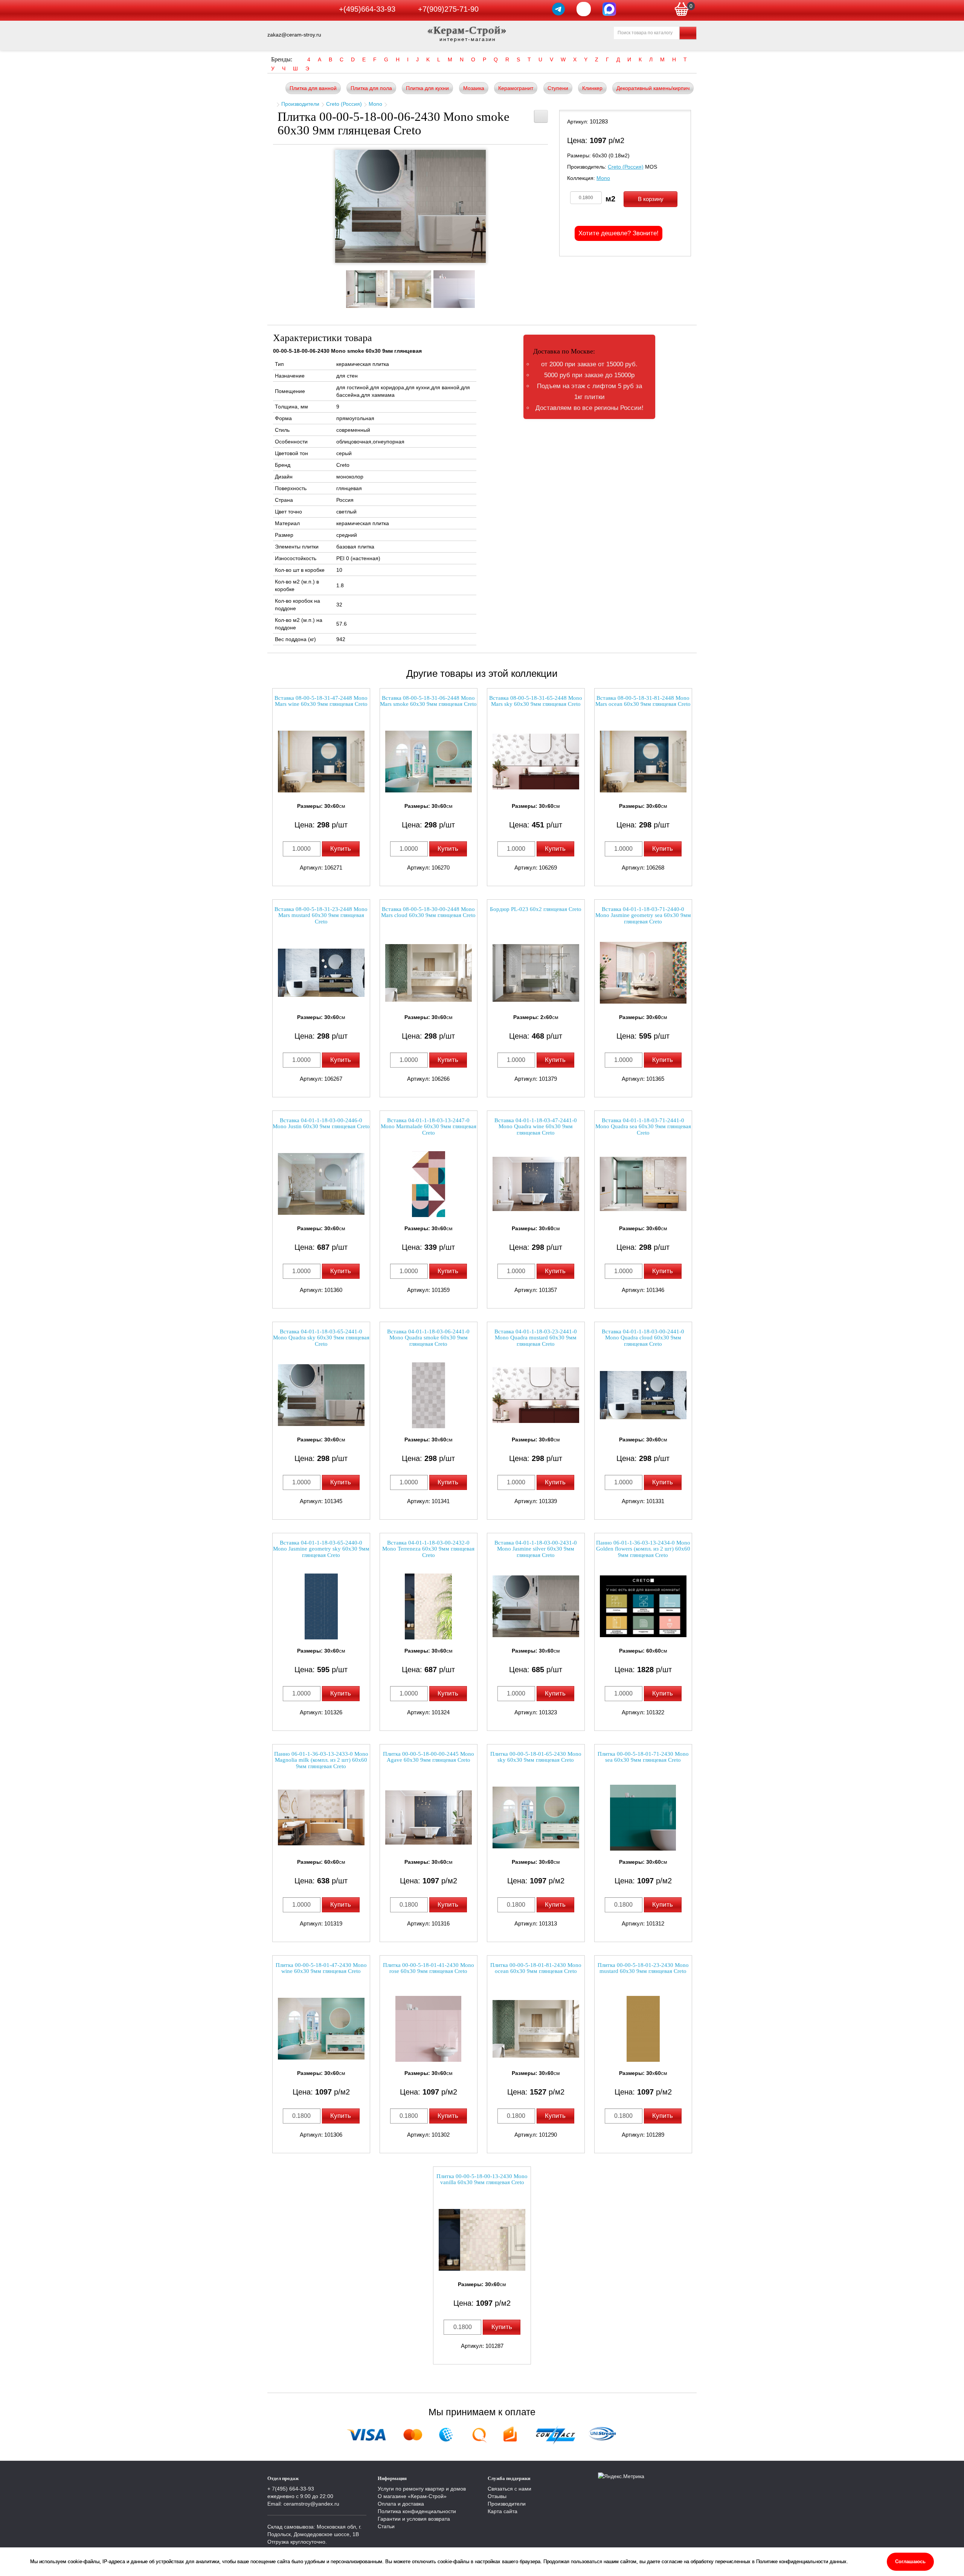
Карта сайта (503, 2511)
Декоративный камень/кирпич (653, 88)
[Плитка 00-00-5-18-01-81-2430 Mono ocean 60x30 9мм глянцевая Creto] (536, 2029)
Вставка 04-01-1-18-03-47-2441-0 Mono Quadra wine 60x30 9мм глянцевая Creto (536, 1127)
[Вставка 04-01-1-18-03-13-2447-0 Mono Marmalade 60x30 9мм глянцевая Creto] (429, 1184)
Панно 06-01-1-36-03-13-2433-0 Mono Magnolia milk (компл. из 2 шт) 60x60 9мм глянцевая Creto (321, 1760)
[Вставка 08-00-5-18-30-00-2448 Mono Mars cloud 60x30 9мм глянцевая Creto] (429, 973)
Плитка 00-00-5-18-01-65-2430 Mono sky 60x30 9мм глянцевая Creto (536, 1757)
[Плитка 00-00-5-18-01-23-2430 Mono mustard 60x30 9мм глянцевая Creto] (643, 2029)
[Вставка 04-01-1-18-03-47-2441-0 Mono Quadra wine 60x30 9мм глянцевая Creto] (536, 1184)
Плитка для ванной (313, 88)
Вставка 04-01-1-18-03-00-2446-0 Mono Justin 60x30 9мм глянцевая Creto (321, 1123)
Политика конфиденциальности (417, 2511)
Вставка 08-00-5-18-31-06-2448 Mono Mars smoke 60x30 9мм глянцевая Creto (428, 701)
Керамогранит (516, 88)
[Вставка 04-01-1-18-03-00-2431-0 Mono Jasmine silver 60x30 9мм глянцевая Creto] (536, 1606)
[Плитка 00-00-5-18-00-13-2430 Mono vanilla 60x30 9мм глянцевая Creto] (482, 2240)
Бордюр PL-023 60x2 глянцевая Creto (536, 909)
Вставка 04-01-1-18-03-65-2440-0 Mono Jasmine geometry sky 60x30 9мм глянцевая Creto (321, 1549)
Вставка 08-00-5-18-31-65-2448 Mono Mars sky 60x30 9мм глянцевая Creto (536, 701)
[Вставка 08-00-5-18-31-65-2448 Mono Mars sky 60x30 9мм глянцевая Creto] (536, 762)
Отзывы (497, 2496)
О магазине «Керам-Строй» (412, 2496)
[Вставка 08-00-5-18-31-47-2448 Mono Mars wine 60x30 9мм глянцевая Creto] (321, 762)
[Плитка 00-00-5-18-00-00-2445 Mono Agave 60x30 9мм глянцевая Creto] (429, 1818)
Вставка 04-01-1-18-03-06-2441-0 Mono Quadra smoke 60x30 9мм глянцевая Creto (428, 1338)
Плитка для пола (371, 88)
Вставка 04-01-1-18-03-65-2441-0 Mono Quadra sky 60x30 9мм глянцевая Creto (321, 1338)
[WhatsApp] (584, 9)
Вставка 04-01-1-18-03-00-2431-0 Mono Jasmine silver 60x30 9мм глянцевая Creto (536, 1549)
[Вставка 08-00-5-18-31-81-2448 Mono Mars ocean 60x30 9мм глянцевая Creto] (643, 762)
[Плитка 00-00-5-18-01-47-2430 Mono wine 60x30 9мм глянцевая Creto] (321, 2029)
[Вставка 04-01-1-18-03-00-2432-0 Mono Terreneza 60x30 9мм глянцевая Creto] (429, 1606)
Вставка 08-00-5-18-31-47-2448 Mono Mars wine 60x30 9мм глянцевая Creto (321, 701)
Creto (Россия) (344, 104)
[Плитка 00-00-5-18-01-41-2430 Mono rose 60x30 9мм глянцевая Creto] (429, 2029)
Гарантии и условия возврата (414, 2519)
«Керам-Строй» (468, 30)
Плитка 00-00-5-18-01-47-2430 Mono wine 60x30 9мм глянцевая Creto (321, 1968)
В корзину (651, 199)
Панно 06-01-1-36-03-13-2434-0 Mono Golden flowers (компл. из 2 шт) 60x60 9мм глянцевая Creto (643, 1549)
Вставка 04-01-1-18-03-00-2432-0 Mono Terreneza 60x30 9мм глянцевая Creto (428, 1549)
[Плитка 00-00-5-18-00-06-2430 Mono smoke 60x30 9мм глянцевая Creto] (410, 206)
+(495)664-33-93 (367, 9)
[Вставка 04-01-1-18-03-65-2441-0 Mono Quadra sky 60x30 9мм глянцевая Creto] (321, 1395)
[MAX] (609, 9)
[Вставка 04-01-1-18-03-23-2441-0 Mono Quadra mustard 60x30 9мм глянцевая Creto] (536, 1395)
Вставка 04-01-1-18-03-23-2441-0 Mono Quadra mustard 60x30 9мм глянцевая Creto (536, 1338)
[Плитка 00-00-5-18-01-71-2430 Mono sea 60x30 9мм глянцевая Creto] (643, 1818)
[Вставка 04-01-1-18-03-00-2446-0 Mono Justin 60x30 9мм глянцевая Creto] (321, 1184)
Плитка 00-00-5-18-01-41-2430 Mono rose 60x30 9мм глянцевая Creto (429, 1968)
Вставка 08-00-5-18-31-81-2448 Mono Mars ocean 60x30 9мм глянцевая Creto (643, 701)
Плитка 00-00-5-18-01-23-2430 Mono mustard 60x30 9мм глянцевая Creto (643, 1968)
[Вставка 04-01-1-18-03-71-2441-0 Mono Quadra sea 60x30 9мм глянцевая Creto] (643, 1184)
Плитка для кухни (427, 88)
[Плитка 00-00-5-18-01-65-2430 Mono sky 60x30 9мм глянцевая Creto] (536, 1818)
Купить (341, 849)
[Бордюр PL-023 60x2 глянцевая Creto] (536, 973)
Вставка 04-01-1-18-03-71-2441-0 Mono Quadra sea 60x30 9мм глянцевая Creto (643, 1127)
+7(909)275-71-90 (448, 9)
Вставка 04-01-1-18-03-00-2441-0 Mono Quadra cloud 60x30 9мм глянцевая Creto (643, 1338)
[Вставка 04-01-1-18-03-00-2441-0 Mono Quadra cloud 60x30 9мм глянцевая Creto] (643, 1395)
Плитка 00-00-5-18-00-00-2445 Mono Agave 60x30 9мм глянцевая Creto (429, 1757)
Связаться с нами (509, 2489)
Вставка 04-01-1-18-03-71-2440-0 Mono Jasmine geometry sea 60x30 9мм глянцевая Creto (643, 915)
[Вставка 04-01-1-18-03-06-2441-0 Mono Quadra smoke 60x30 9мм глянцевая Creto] (429, 1395)
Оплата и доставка (401, 2504)
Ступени (558, 88)
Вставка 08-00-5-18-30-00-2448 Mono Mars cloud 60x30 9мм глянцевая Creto (428, 912)
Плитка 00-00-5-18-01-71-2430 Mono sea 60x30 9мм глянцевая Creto (643, 1757)
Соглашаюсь (910, 2562)
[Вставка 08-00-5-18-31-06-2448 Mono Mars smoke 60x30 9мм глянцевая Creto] (429, 762)
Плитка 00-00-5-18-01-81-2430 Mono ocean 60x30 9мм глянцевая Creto (536, 1968)
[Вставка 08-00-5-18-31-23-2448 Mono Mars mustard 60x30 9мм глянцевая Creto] (321, 973)
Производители (300, 104)
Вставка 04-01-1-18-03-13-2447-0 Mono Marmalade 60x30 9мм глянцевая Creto (429, 1127)
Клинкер (592, 88)
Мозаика (474, 88)
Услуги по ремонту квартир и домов (422, 2489)
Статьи (386, 2526)
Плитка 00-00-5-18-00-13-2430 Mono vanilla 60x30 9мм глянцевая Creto (482, 2179)
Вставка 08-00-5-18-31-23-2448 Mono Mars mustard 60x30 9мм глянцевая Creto (321, 915)
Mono (375, 104)
